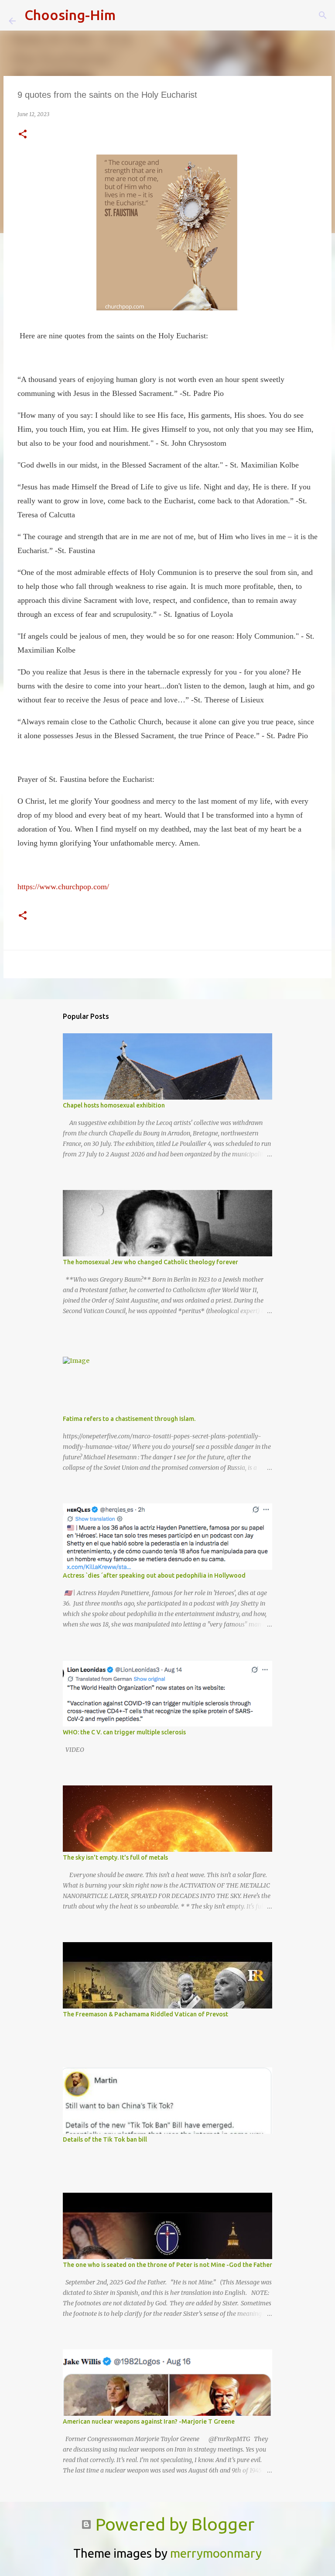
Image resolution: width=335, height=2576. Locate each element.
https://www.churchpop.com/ (63, 887)
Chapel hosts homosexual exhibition (114, 1105)
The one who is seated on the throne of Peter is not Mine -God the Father (167, 2265)
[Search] (128, 15)
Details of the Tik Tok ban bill (105, 2139)
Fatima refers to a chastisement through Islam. (129, 1419)
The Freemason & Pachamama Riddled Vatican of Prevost (145, 2014)
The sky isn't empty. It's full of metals (115, 1857)
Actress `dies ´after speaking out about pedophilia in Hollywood (154, 1575)
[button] (23, 135)
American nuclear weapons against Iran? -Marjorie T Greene (149, 2421)
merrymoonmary (216, 2553)
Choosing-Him (70, 15)
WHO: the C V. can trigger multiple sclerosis (124, 1732)
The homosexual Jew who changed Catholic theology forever (150, 1262)
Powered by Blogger (173, 2524)
